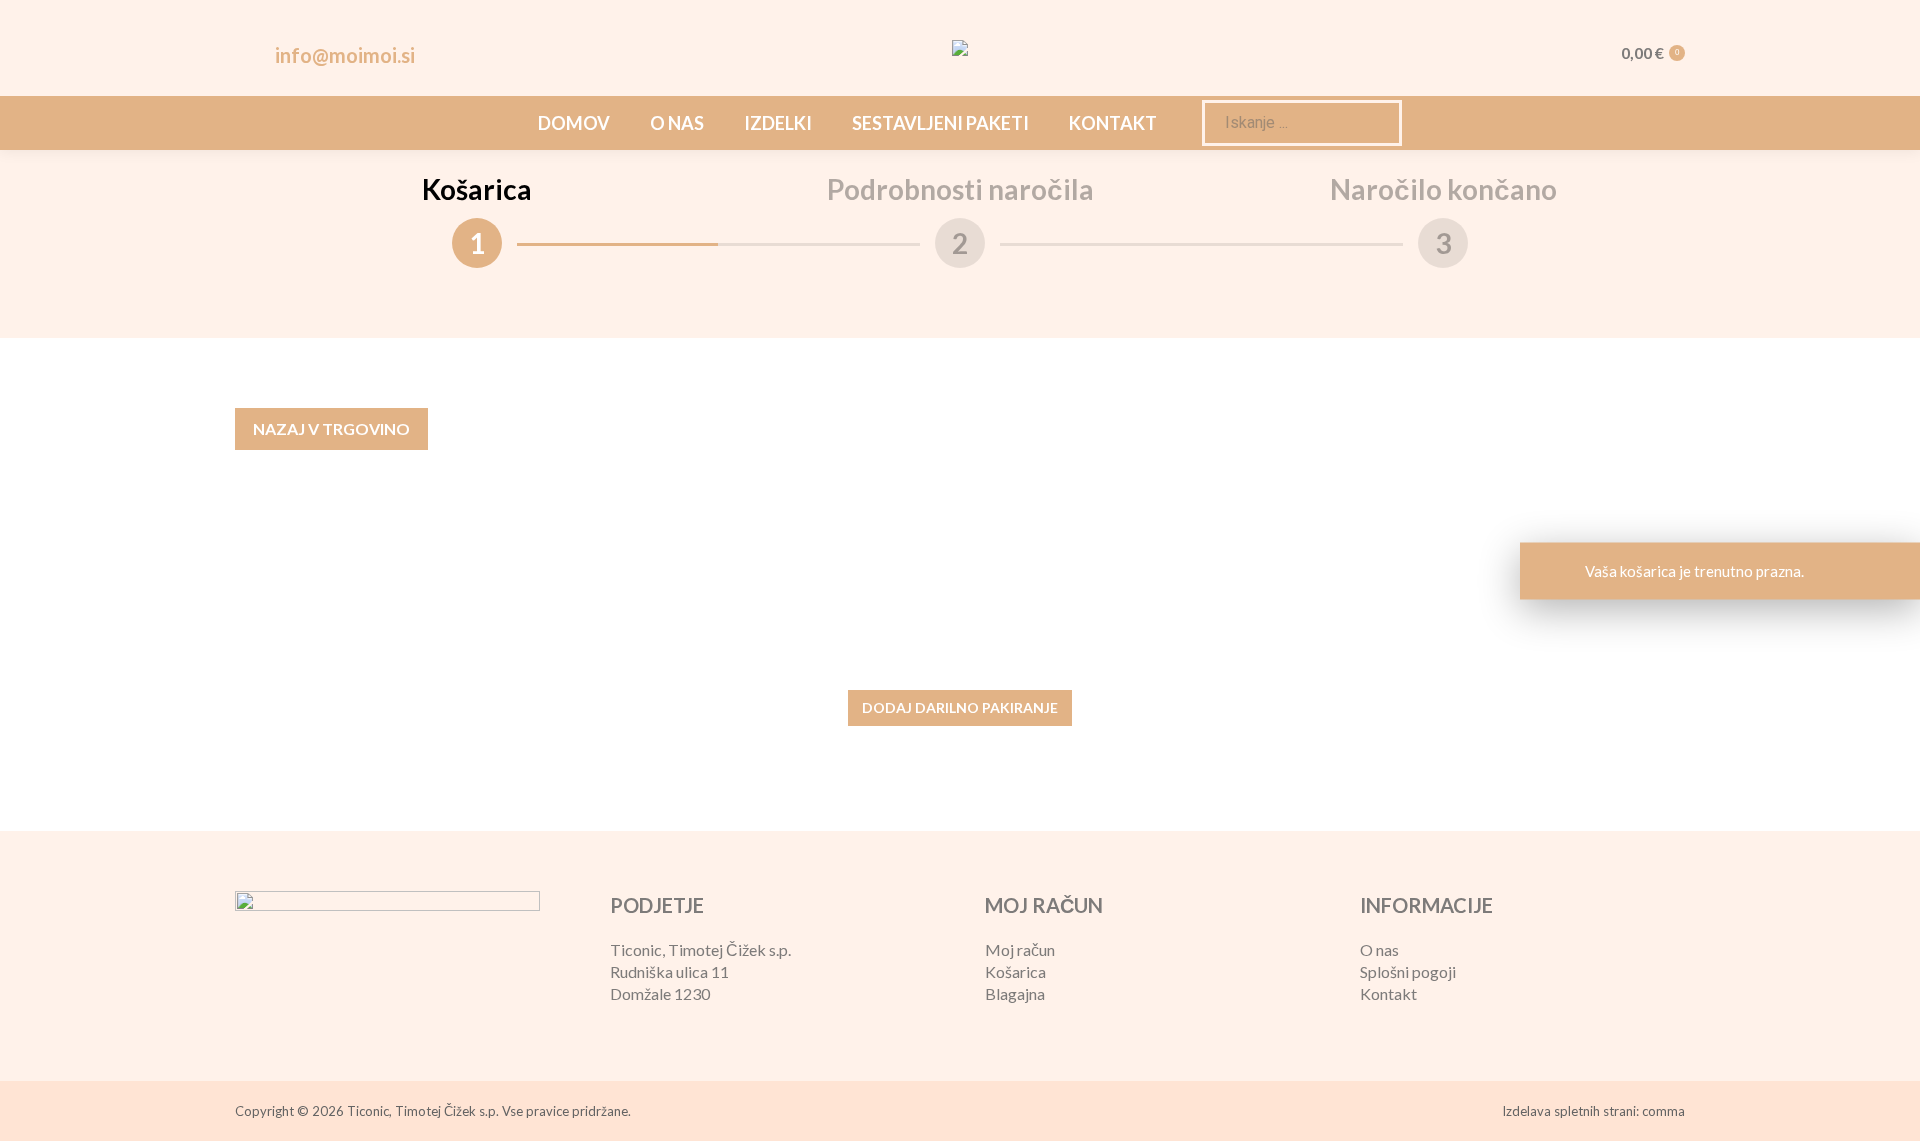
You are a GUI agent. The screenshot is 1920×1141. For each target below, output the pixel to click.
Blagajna (1015, 993)
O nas (1379, 949)
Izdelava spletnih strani (1569, 1111)
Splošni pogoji (1408, 971)
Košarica (1015, 971)
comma (1663, 1111)
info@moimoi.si (345, 55)
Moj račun (1020, 949)
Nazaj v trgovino (331, 428)
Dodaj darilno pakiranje (960, 707)
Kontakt (1388, 993)
